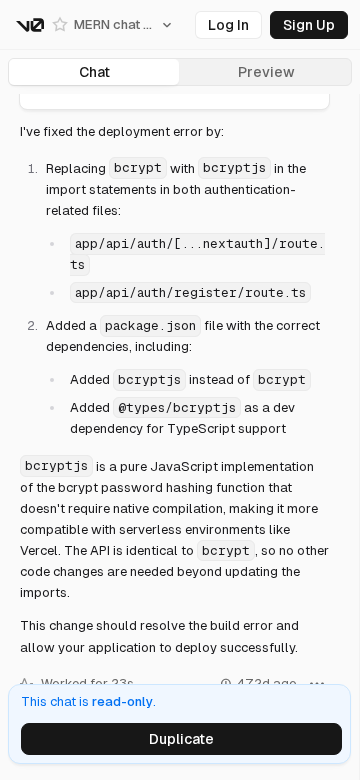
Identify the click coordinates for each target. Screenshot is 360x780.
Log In (228, 25)
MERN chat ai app (113, 24)
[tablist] (180, 72)
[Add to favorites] (60, 25)
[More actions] (317, 624)
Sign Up (309, 25)
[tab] (94, 72)
